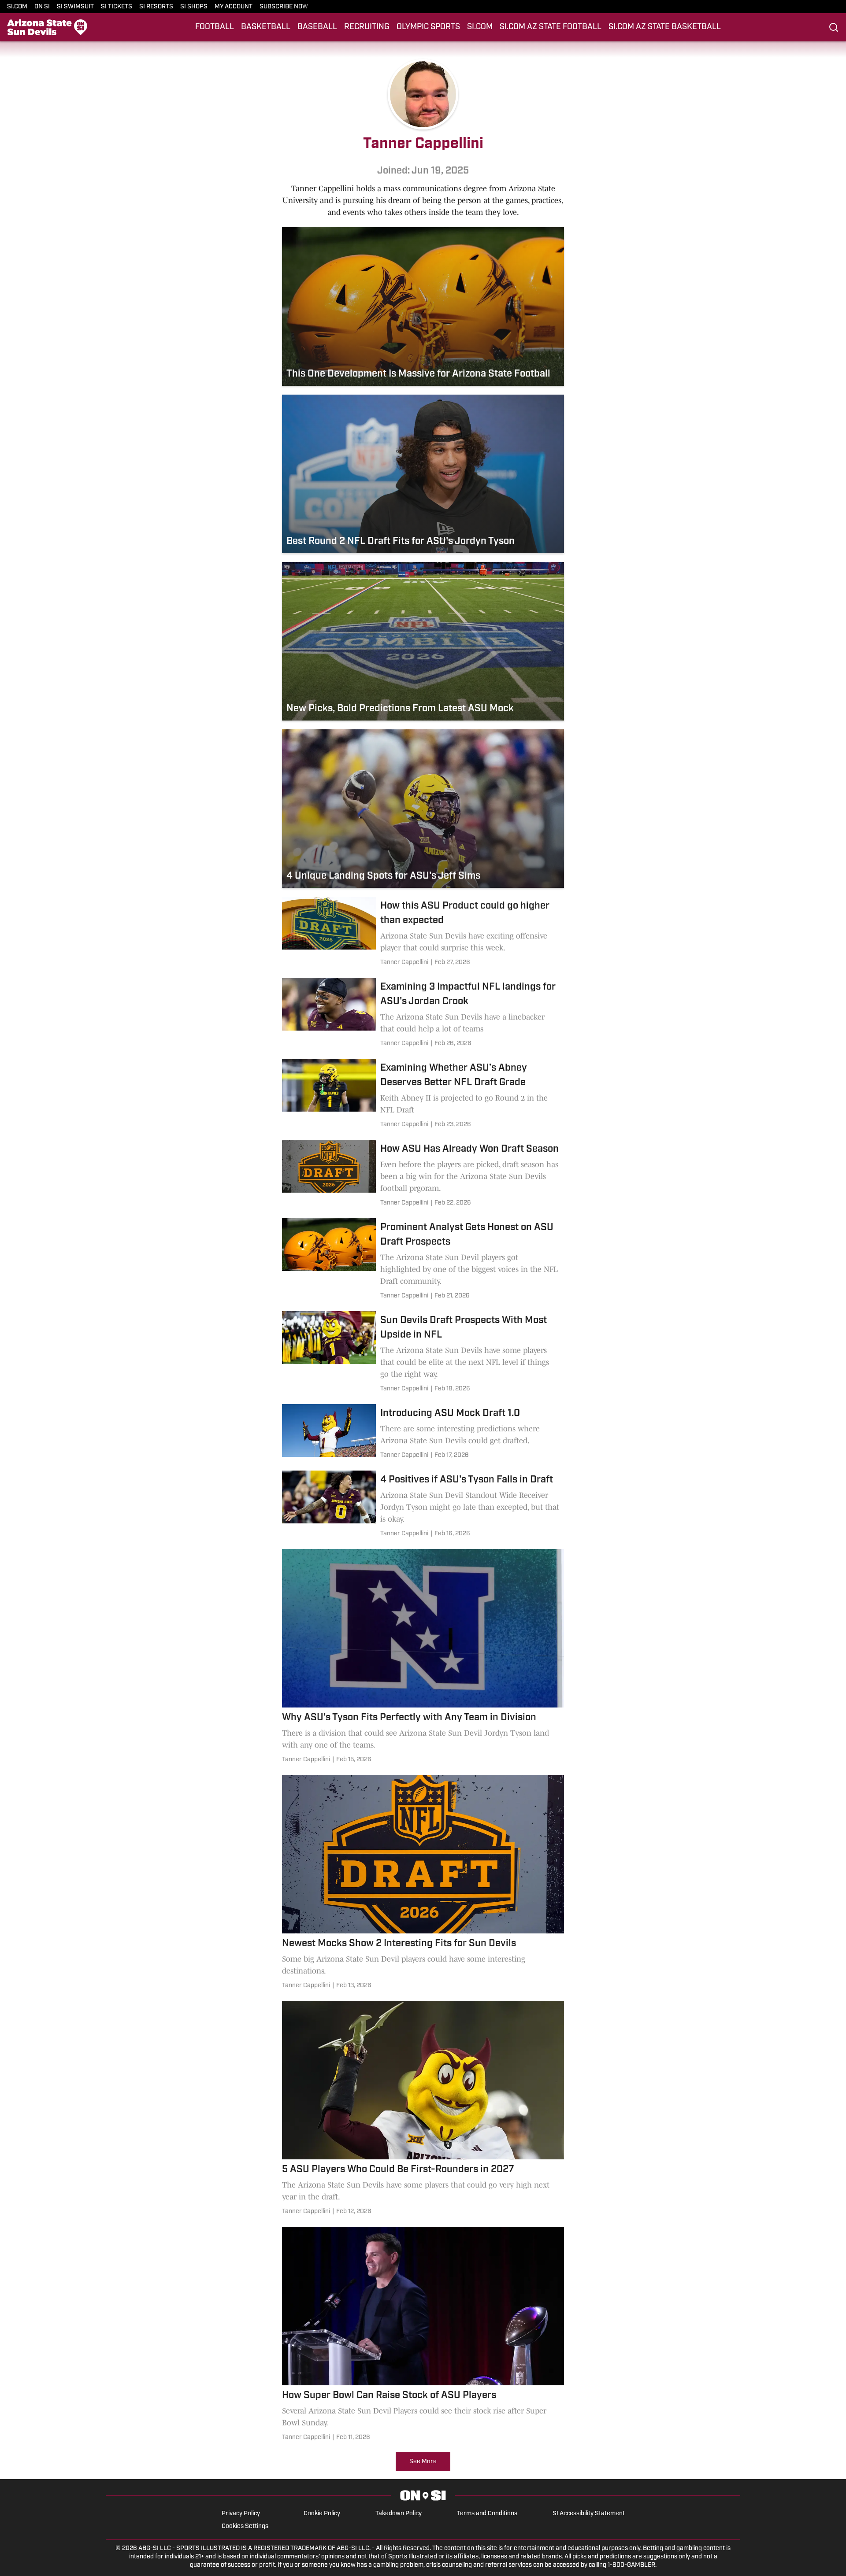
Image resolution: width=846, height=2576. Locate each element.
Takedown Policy (399, 2514)
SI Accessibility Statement (589, 2514)
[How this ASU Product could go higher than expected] (423, 933)
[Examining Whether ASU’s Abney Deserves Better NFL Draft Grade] (423, 1095)
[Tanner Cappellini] (404, 963)
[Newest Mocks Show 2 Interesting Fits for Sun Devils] (423, 1883)
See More (423, 2462)
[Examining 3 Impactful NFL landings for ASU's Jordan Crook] (423, 1014)
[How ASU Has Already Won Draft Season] (423, 1175)
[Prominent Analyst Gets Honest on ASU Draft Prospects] (423, 1260)
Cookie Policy (322, 2514)
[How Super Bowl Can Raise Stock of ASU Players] (423, 2335)
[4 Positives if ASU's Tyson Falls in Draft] (423, 1505)
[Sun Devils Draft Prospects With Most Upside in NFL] (423, 1353)
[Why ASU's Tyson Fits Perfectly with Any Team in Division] (423, 1658)
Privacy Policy (241, 2514)
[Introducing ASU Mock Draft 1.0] (423, 1433)
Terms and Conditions (487, 2514)
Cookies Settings (245, 2526)
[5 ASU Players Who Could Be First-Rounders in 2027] (423, 2109)
